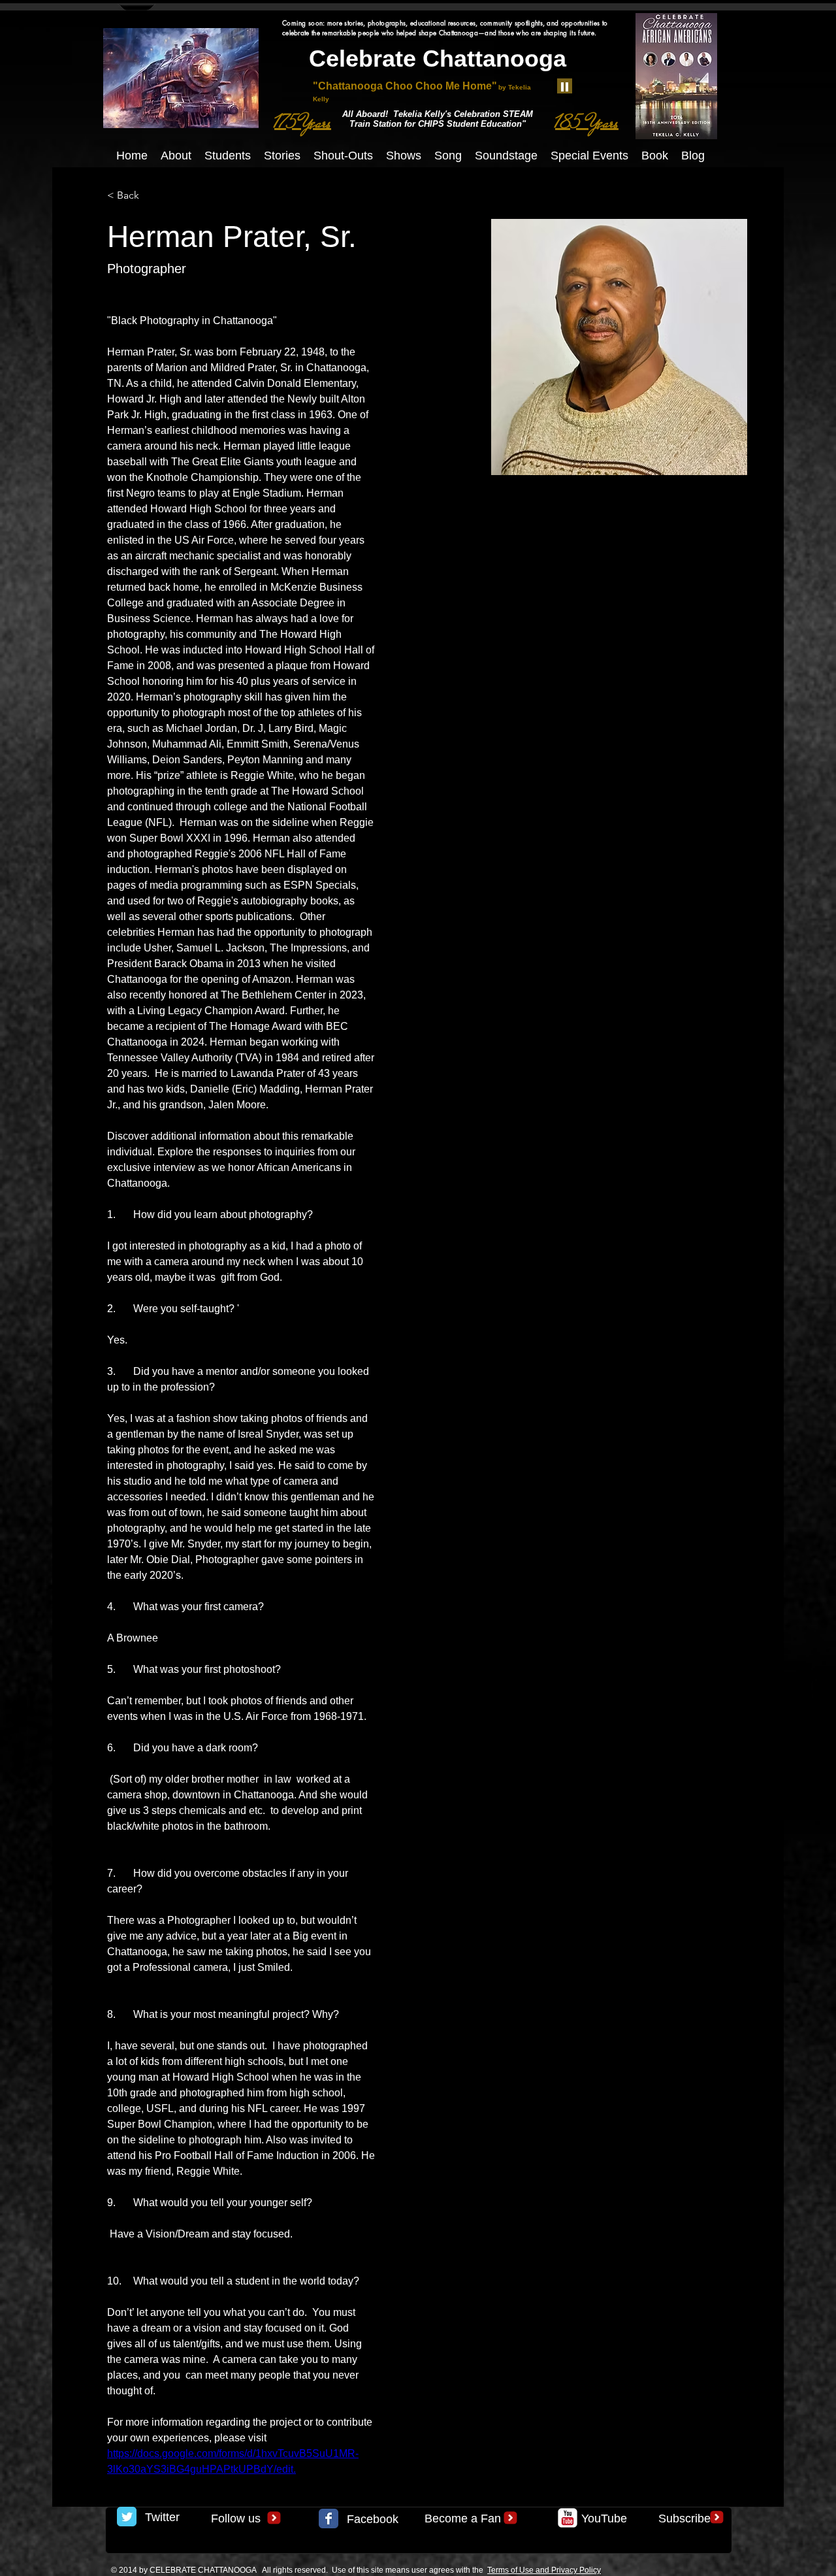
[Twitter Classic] (127, 2517)
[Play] (565, 86)
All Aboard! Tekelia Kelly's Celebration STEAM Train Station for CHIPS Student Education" (438, 119)
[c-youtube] (568, 2518)
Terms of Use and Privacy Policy (544, 2570)
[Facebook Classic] (329, 2518)
